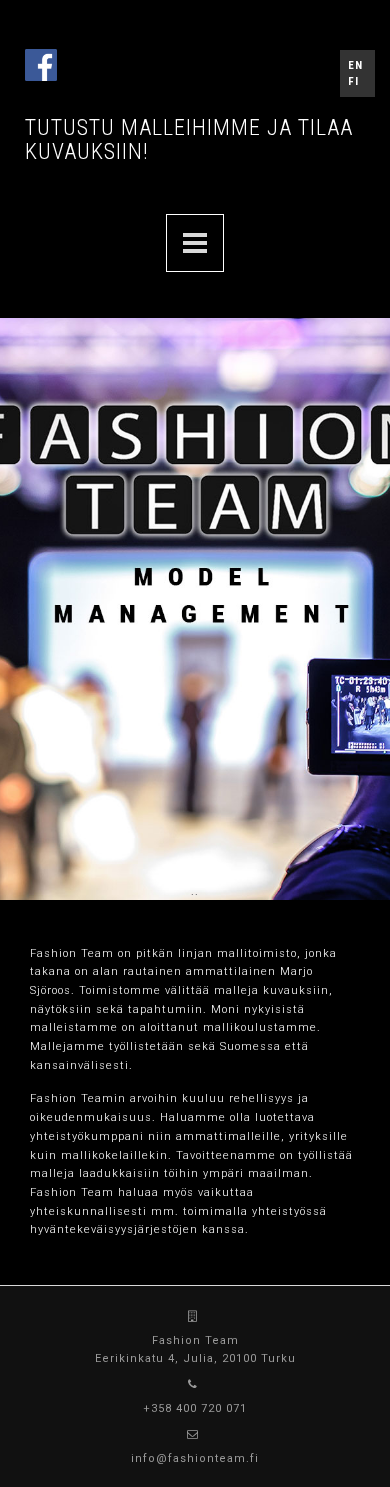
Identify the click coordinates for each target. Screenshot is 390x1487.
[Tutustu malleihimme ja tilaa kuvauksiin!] (195, 243)
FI (353, 81)
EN (355, 65)
